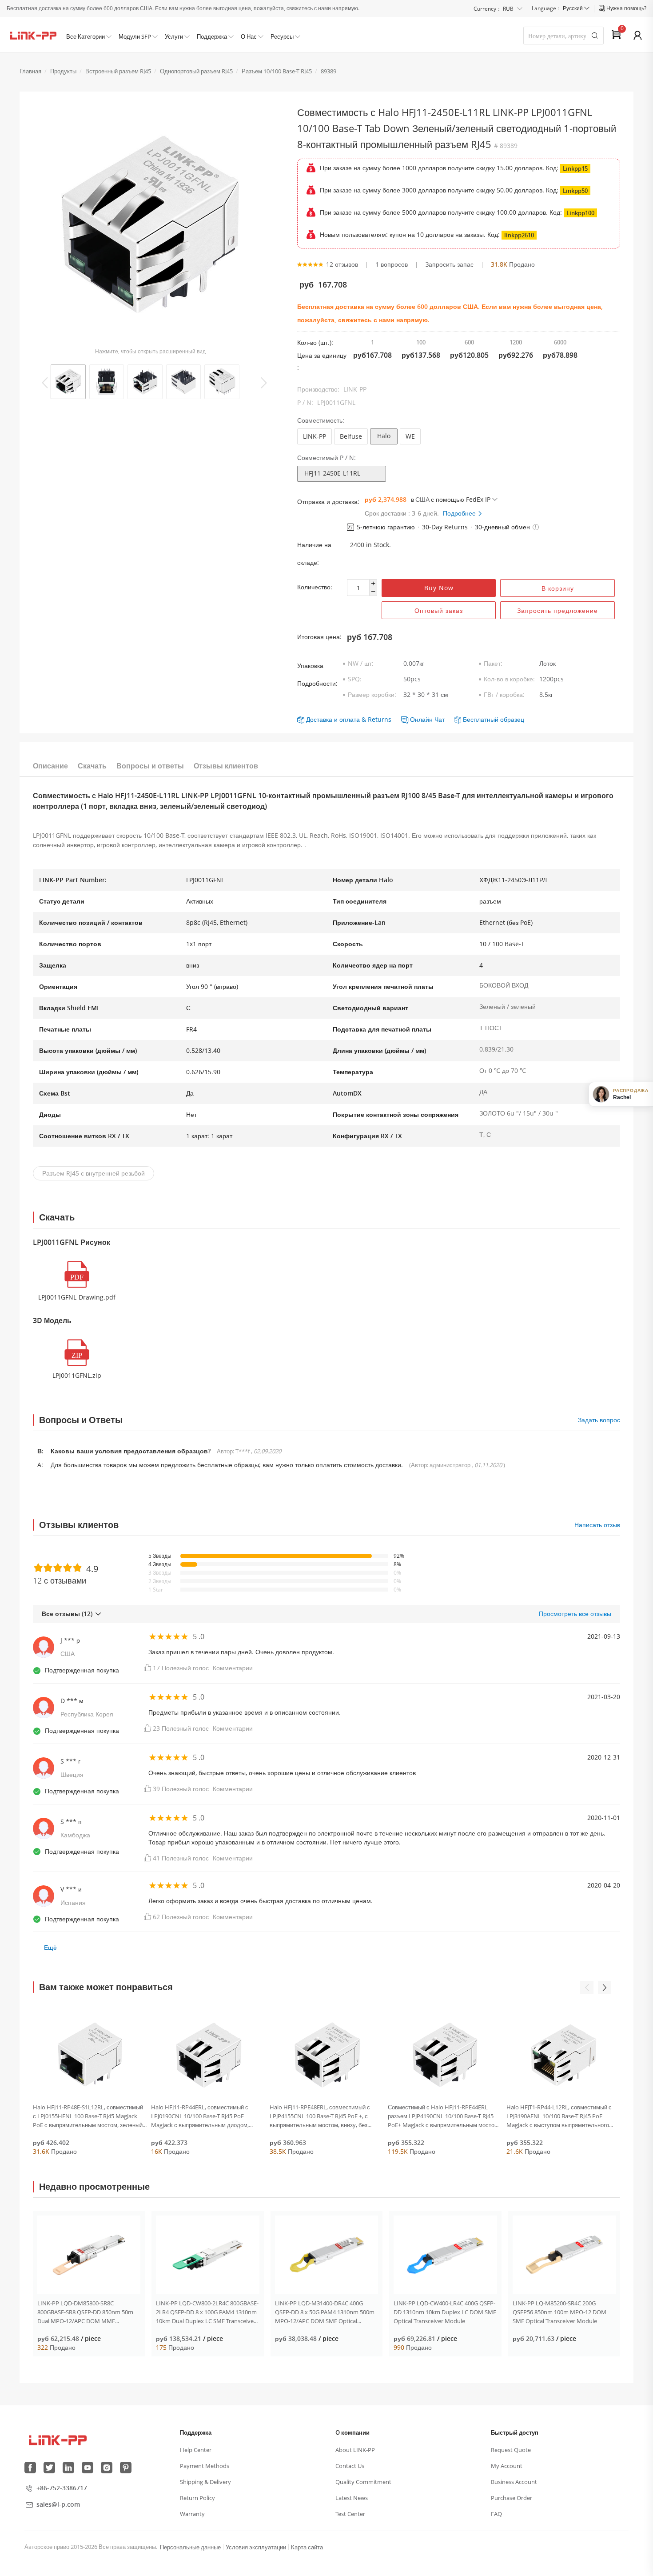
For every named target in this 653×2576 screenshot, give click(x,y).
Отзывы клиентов (226, 766)
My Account (507, 2466)
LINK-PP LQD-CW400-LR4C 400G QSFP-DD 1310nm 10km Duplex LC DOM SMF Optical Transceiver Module (445, 2312)
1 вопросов (392, 264)
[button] (536, 527)
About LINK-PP (355, 2450)
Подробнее (460, 513)
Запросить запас (449, 264)
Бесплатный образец (494, 719)
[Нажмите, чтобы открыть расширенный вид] (150, 226)
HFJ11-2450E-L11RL (332, 473)
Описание (50, 766)
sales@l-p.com (58, 2504)
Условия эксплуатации (256, 2547)
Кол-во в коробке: (509, 679)
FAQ (496, 2514)
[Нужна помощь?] (603, 8)
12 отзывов (342, 264)
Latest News (352, 2498)
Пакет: (493, 663)
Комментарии (233, 1668)
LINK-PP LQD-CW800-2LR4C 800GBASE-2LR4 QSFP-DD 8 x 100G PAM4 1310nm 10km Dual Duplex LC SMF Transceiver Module (207, 2312)
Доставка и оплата (333, 719)
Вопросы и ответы (150, 766)
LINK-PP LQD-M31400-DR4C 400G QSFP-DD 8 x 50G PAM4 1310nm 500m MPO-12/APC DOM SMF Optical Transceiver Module (325, 2312)
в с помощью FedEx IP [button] (451, 499)
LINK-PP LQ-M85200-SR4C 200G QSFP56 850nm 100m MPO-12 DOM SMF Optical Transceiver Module (559, 2312)
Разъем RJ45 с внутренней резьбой (94, 1173)
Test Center (350, 2514)
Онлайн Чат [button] (427, 719)
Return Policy (197, 2498)
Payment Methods (205, 2466)
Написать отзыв (597, 1525)
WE (410, 436)
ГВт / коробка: (504, 694)
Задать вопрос (599, 1420)
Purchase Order (512, 2498)
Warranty (192, 2514)
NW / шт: (361, 663)
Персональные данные (190, 2547)
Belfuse (351, 436)
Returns (380, 719)
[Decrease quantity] (373, 592)
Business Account (514, 2482)
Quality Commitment (363, 2482)
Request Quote (511, 2450)
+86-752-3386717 (62, 2488)
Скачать (92, 766)
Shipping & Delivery (205, 2482)
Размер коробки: (372, 694)
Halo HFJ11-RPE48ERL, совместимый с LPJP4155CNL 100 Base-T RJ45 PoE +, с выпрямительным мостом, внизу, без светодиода (320, 2116)
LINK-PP (315, 436)
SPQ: (355, 679)
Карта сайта (307, 2547)
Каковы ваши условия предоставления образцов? (131, 1451)
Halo (384, 436)
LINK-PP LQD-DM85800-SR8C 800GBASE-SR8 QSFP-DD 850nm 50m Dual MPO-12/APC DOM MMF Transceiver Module (85, 2312)
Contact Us (350, 2466)
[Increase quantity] (373, 584)
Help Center (196, 2450)
